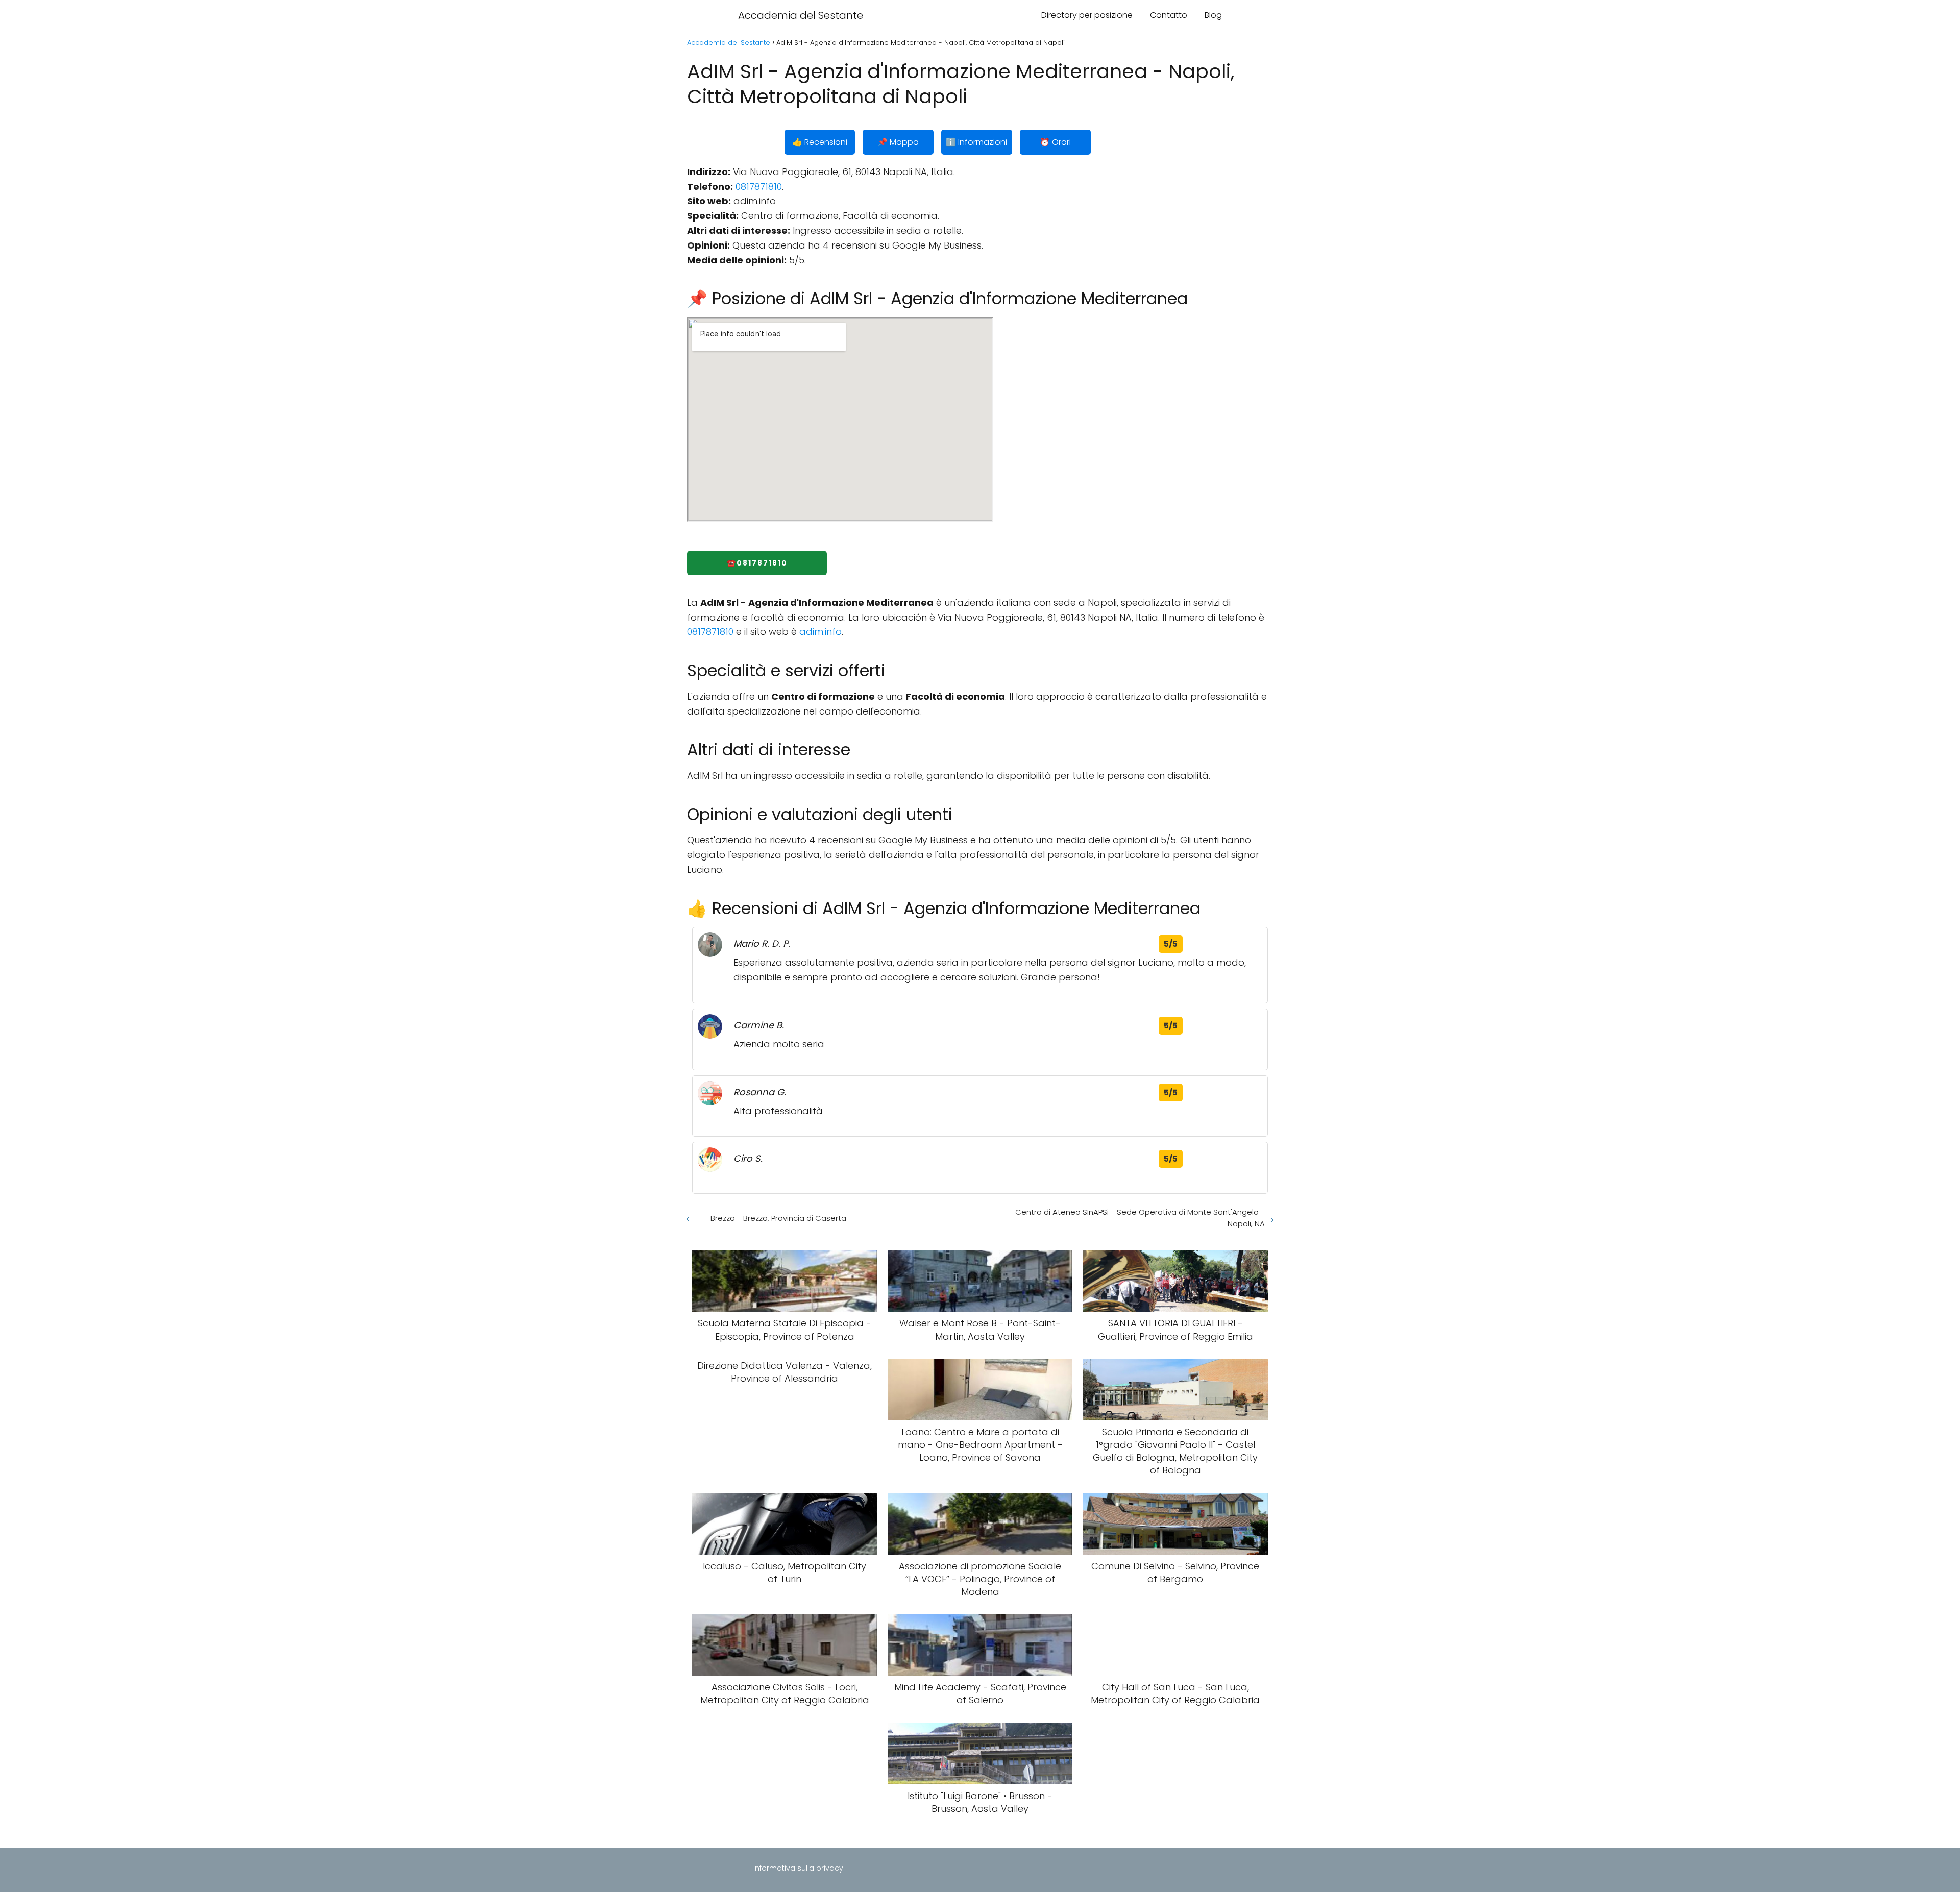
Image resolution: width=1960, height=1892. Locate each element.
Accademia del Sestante (801, 15)
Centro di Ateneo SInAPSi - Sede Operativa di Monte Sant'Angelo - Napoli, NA (1140, 1218)
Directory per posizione (1087, 15)
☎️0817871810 (757, 563)
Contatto (1169, 15)
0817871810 (759, 187)
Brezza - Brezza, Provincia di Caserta (778, 1218)
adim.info (820, 632)
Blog (1213, 15)
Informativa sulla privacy (798, 1868)
